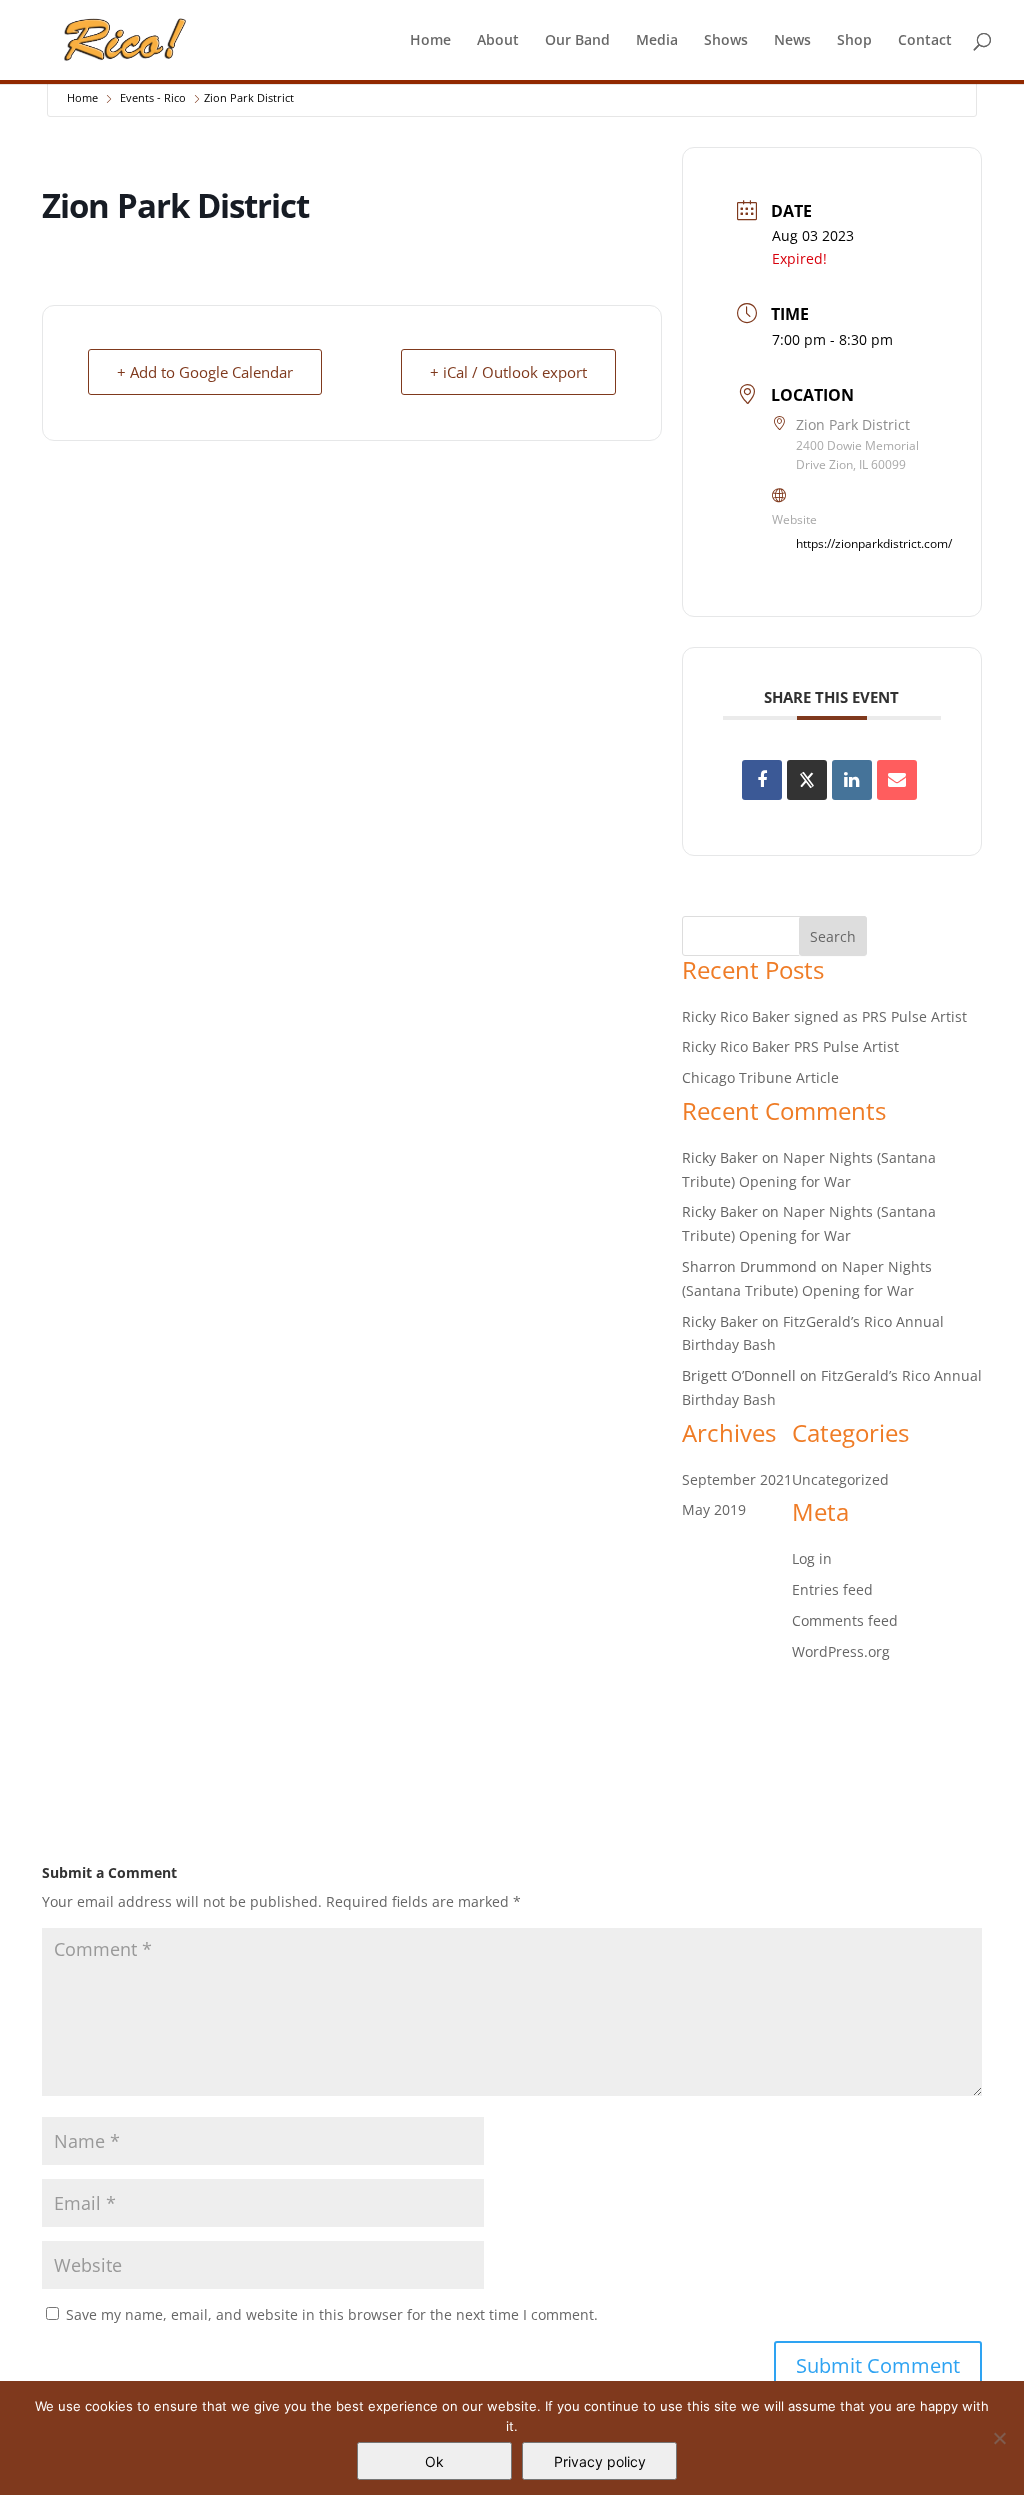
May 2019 (714, 1509)
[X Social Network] (807, 780)
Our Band (577, 41)
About (498, 41)
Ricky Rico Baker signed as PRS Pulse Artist (824, 1016)
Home (430, 41)
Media (657, 41)
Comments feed (845, 1620)
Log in (812, 1558)
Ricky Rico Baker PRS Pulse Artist (790, 1046)
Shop (854, 41)
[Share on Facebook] (762, 780)
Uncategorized (840, 1479)
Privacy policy (600, 2461)
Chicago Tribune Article (760, 1077)
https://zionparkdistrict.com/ (874, 543)
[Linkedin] (852, 780)
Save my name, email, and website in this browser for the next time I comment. (332, 2314)
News (792, 41)
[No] (999, 2438)
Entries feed (832, 1589)
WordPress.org (841, 1651)
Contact (925, 41)
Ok (434, 2461)
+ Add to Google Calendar (205, 372)
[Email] (897, 780)
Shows (726, 41)
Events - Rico (153, 97)
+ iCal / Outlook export (508, 372)
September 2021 (737, 1479)
